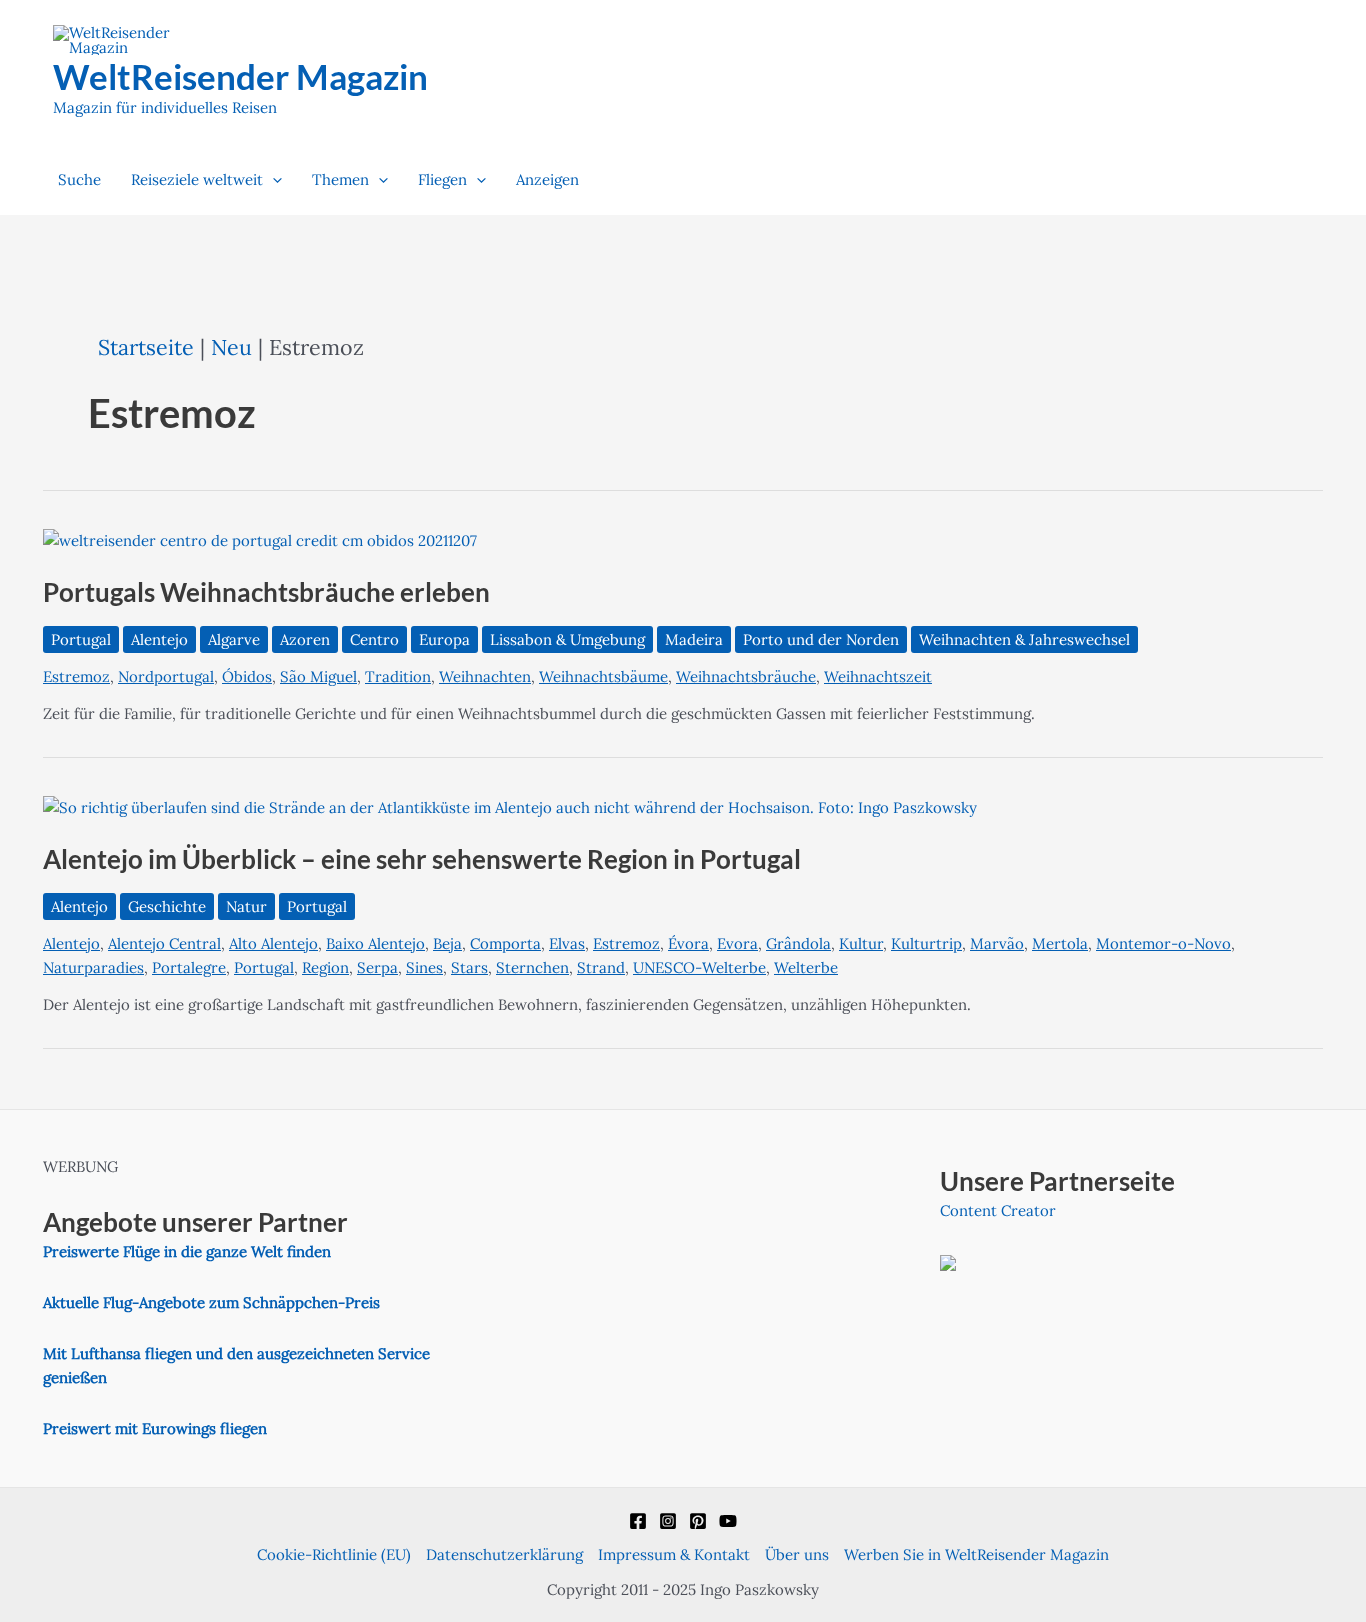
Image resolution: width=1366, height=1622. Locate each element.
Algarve (234, 639)
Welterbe (806, 967)
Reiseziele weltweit (197, 179)
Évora (688, 943)
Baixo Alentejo (375, 943)
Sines (424, 967)
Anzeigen (547, 179)
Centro (374, 639)
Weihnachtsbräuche (746, 676)
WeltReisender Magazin (240, 76)
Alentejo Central (164, 943)
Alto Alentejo (273, 943)
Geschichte (167, 906)
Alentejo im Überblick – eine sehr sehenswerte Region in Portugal (422, 859)
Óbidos (247, 676)
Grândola (798, 943)
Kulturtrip (926, 943)
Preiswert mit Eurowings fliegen (155, 1428)
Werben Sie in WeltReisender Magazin (976, 1554)
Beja (447, 943)
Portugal (81, 639)
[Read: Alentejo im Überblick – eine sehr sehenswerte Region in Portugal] (510, 806)
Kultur (861, 943)
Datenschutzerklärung (504, 1554)
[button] (272, 180)
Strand (601, 967)
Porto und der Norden (821, 639)
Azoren (305, 639)
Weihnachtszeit (878, 676)
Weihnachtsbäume (603, 676)
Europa (444, 639)
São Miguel (318, 676)
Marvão (997, 943)
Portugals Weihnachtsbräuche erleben (266, 592)
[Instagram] (668, 1521)
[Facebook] (638, 1521)
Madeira (694, 639)
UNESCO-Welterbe (699, 967)
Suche (79, 179)
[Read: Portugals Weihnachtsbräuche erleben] (260, 539)
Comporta (505, 943)
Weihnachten (485, 676)
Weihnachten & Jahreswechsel (1024, 639)
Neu (231, 347)
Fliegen (442, 179)
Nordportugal (166, 676)
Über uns (797, 1554)
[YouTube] (728, 1521)
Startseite (146, 347)
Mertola (1060, 943)
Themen (340, 179)
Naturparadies (93, 967)
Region (325, 967)
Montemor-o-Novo (1163, 943)
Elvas (567, 943)
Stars (469, 967)
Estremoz (76, 676)
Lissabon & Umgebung (567, 639)
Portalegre (189, 967)
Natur (246, 906)
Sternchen (532, 967)
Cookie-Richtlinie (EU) (334, 1554)
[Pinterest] (698, 1521)
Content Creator (998, 1210)
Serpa (377, 967)
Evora (737, 943)
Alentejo (159, 639)
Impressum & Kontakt (674, 1554)
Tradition (398, 676)
